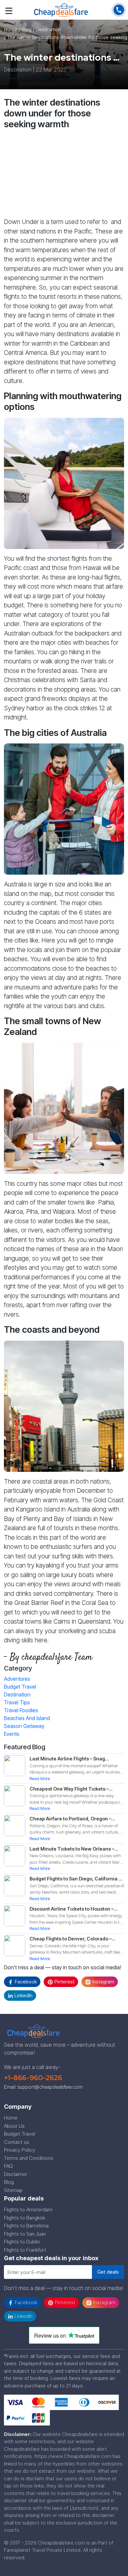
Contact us (17, 2142)
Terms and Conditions (29, 2158)
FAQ (8, 2166)
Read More (40, 1778)
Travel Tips (17, 1702)
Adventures (17, 1679)
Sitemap (13, 2190)
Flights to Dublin (22, 2242)
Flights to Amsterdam (28, 2210)
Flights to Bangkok (24, 2218)
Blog (9, 2182)
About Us (14, 2126)
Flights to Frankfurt (25, 2250)
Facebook (25, 1982)
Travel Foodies (21, 1710)
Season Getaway (24, 1726)
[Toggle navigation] (9, 10)
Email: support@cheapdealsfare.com (43, 2087)
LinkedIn (23, 1995)
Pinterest (64, 1982)
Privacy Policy (20, 2150)
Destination (17, 1694)
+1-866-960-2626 (33, 2078)
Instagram (103, 1982)
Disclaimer (16, 2174)
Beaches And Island (27, 1718)
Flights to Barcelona (26, 2226)
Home (11, 29)
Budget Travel (20, 1687)
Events (12, 1734)
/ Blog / (27, 29)
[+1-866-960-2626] (119, 9)
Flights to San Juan (25, 2234)
